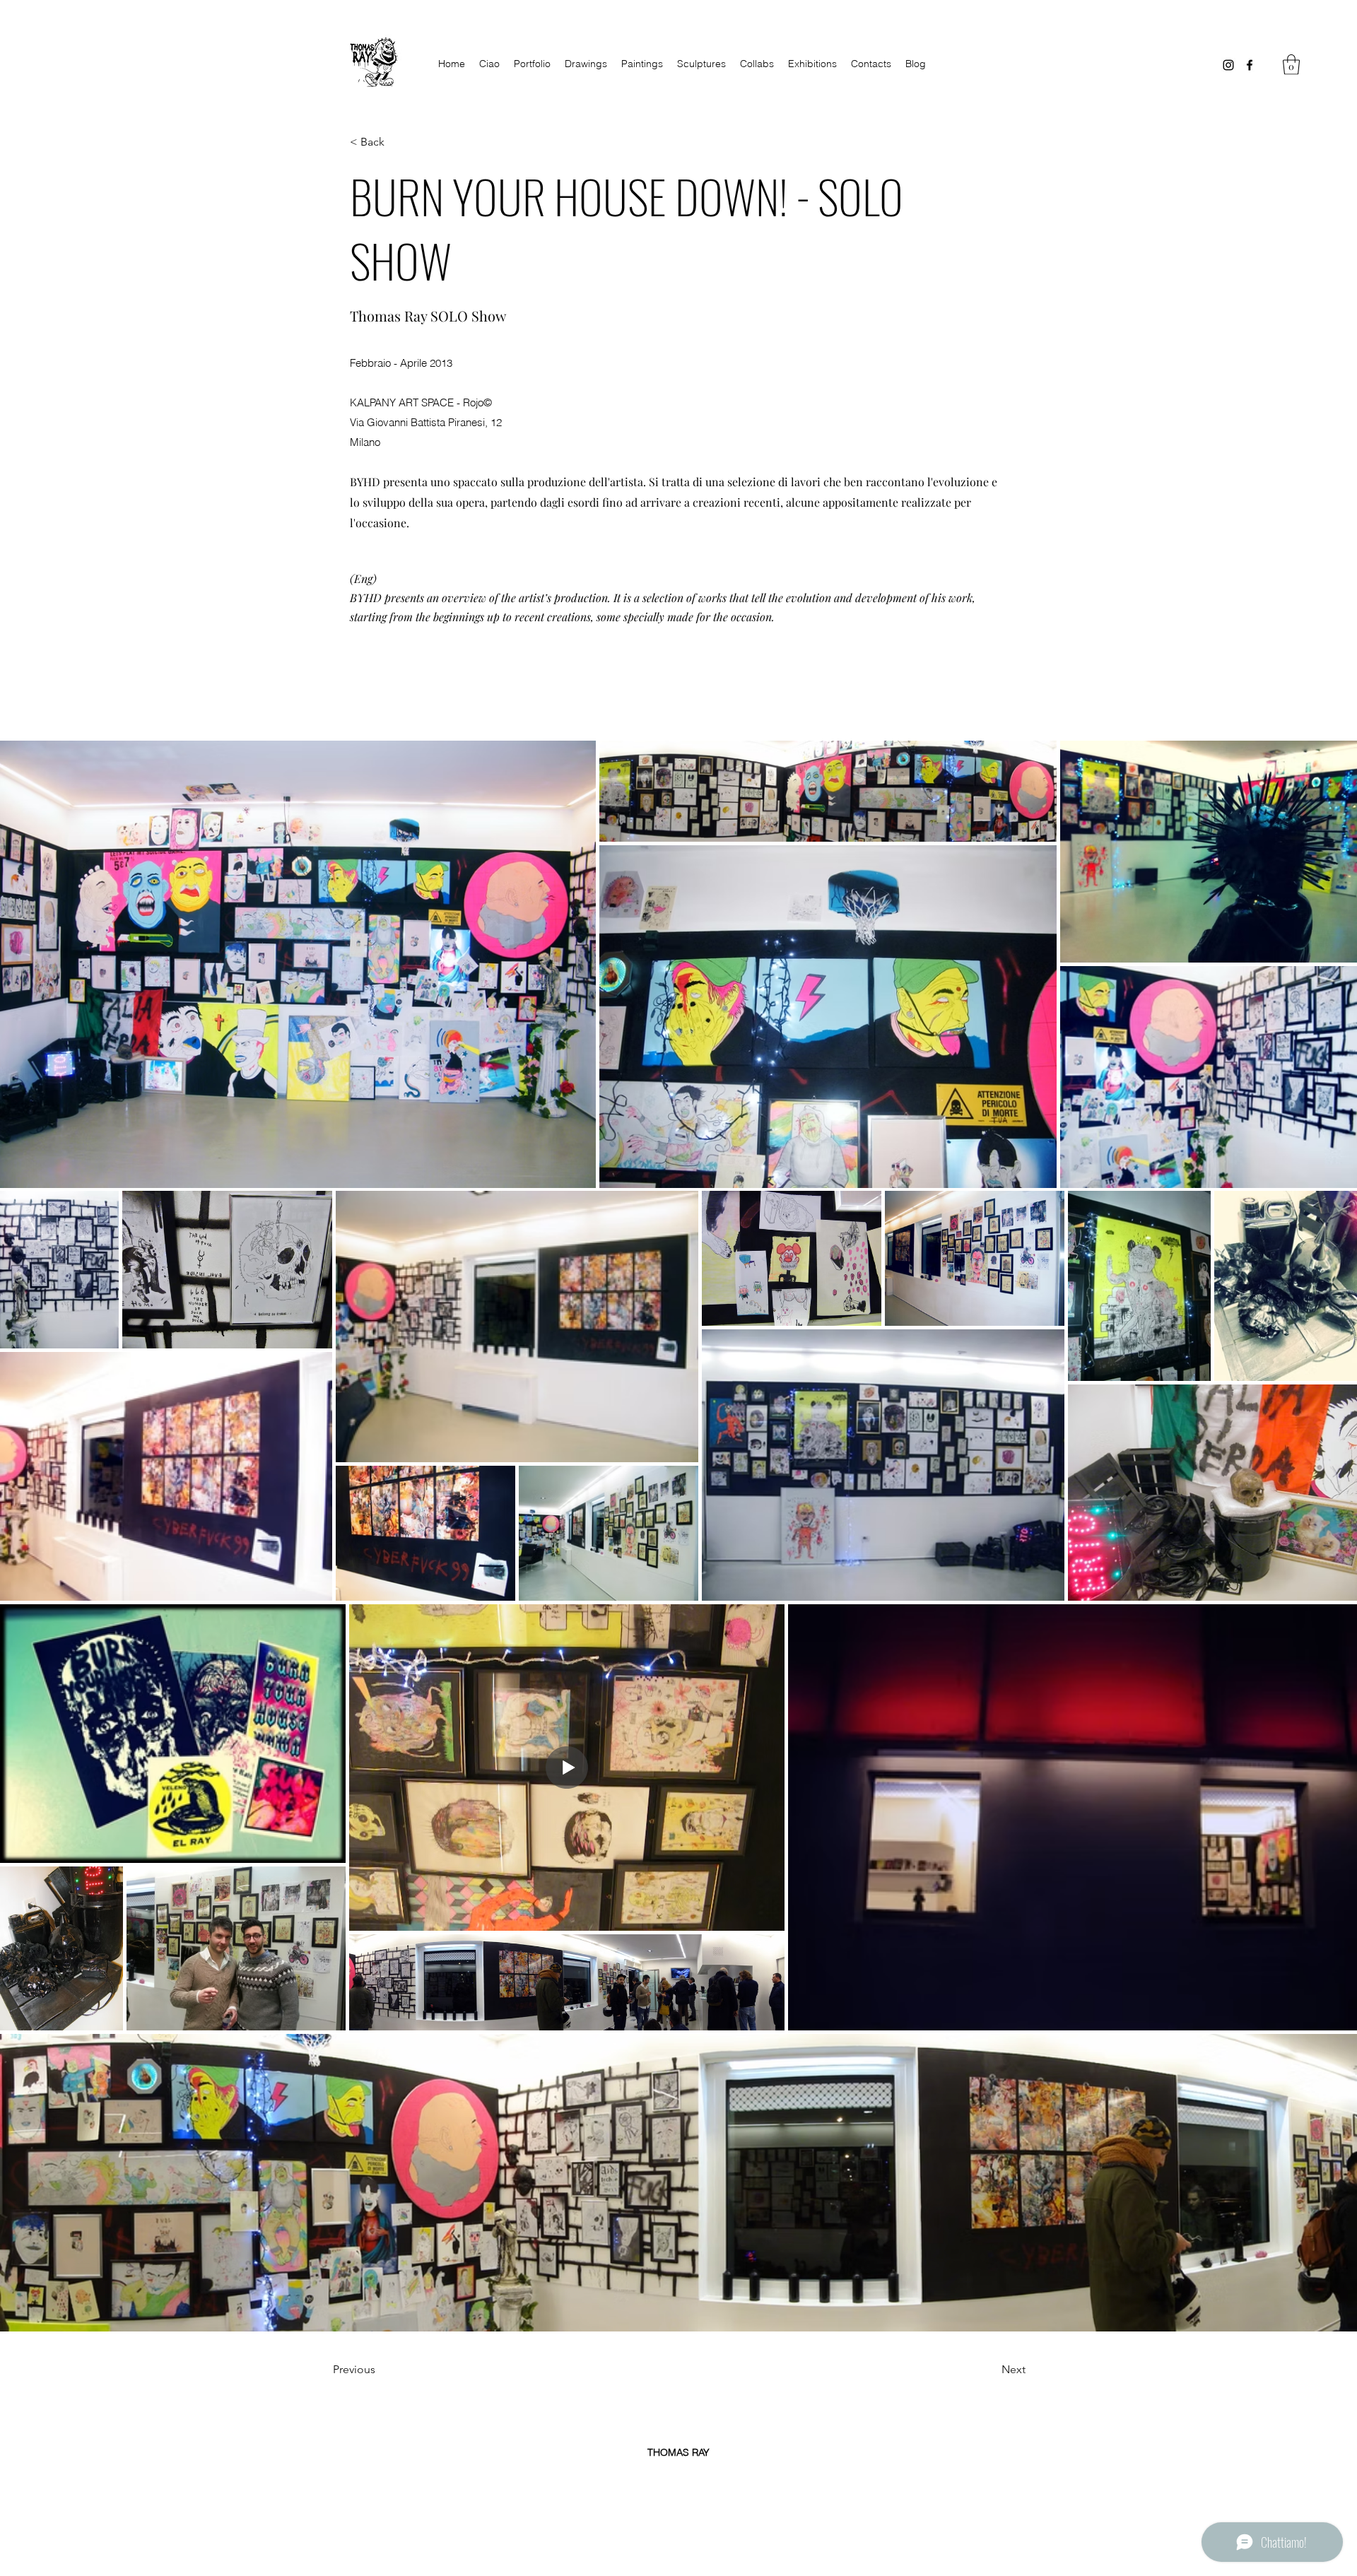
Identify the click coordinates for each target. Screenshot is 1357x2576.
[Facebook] (1250, 65)
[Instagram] (1228, 65)
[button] (1291, 65)
